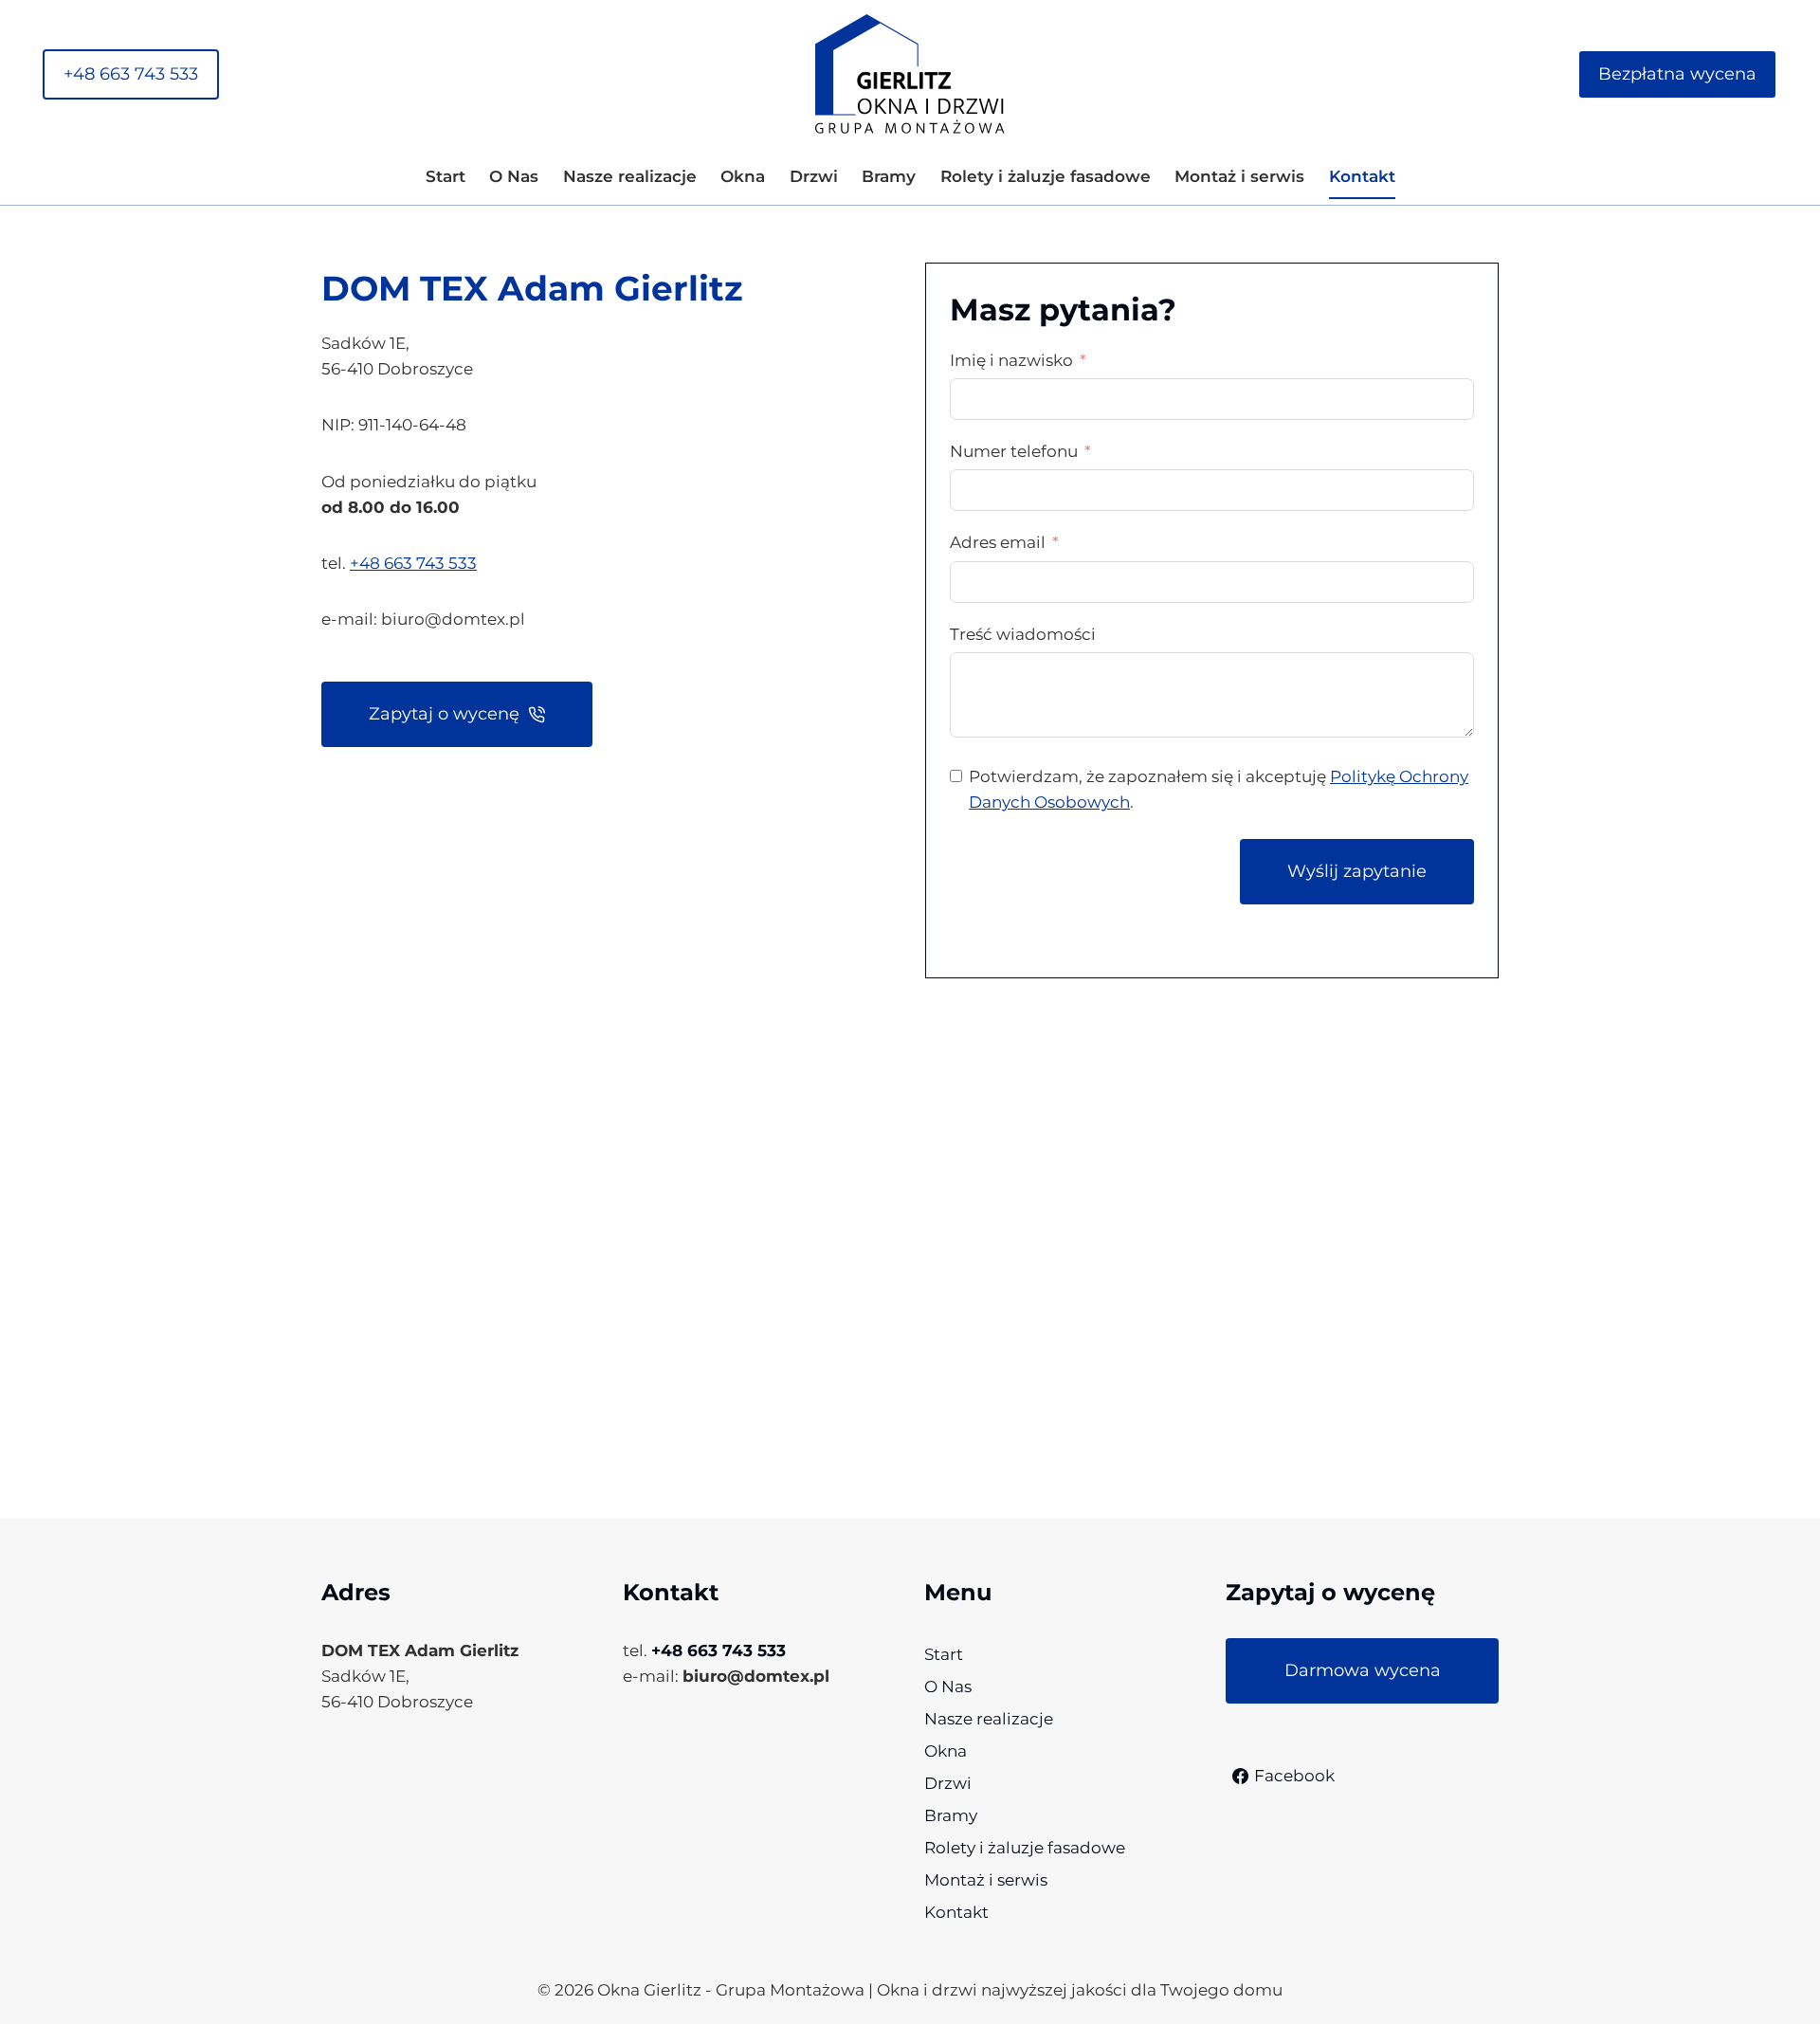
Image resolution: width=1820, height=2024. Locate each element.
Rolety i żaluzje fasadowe (1046, 176)
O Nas (514, 176)
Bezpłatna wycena (1677, 74)
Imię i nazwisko (1011, 360)
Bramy (889, 176)
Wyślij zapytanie (1357, 871)
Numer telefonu (1014, 451)
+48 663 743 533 (131, 74)
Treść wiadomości (1023, 634)
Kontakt (1362, 176)
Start (446, 176)
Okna (743, 176)
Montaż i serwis (1239, 176)
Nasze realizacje (630, 176)
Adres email (998, 542)
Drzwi (814, 176)
